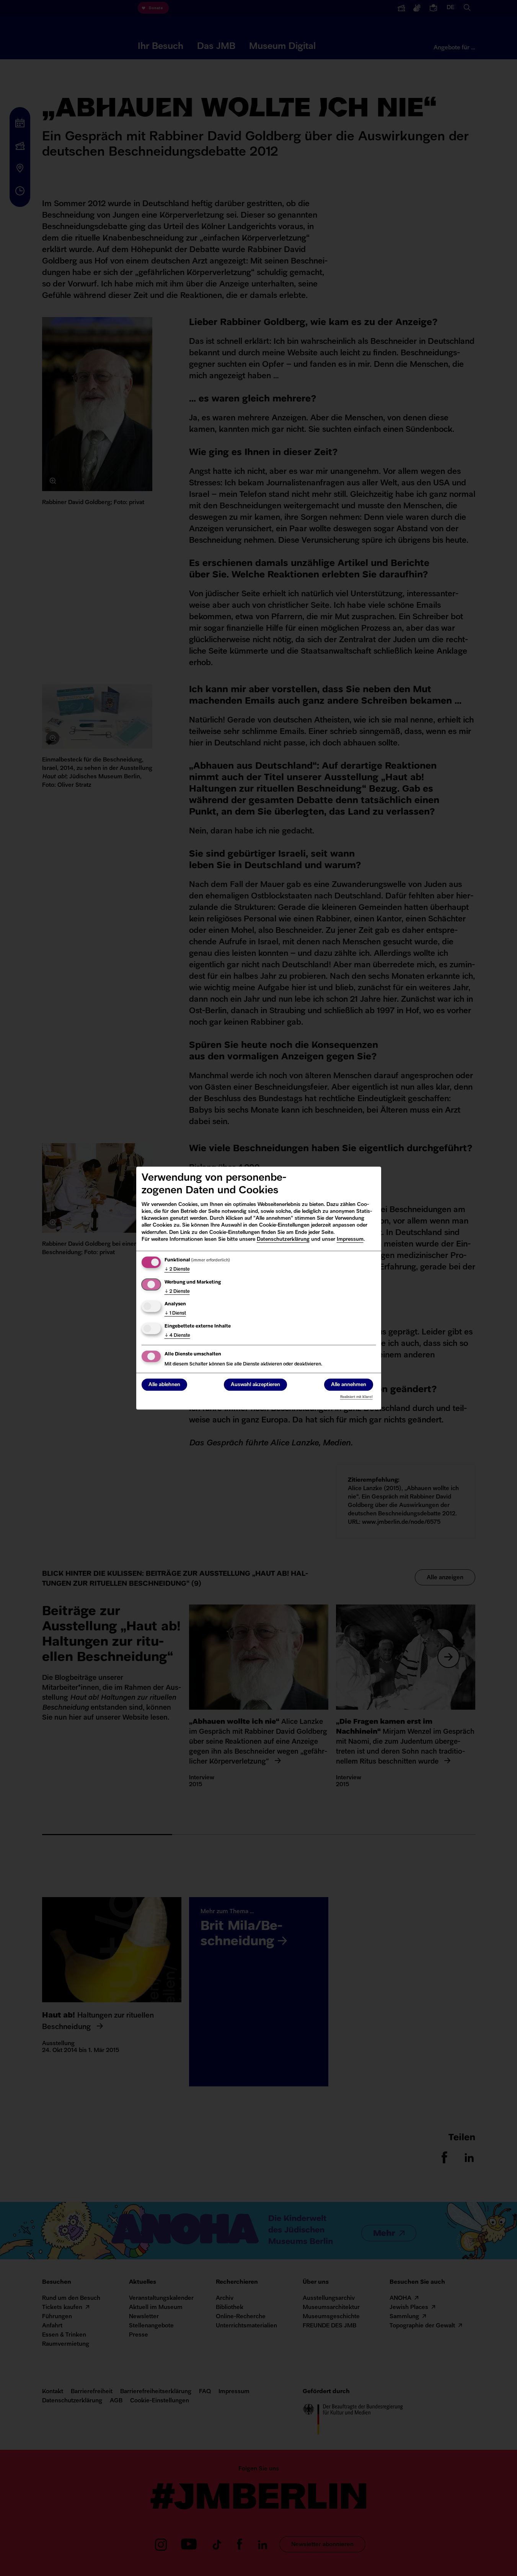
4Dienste (177, 1336)
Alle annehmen (349, 1385)
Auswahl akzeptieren (255, 1385)
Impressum (350, 1239)
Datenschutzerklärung (283, 1239)
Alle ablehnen (164, 1385)
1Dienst (175, 1313)
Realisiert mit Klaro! (356, 1397)
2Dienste (177, 1269)
